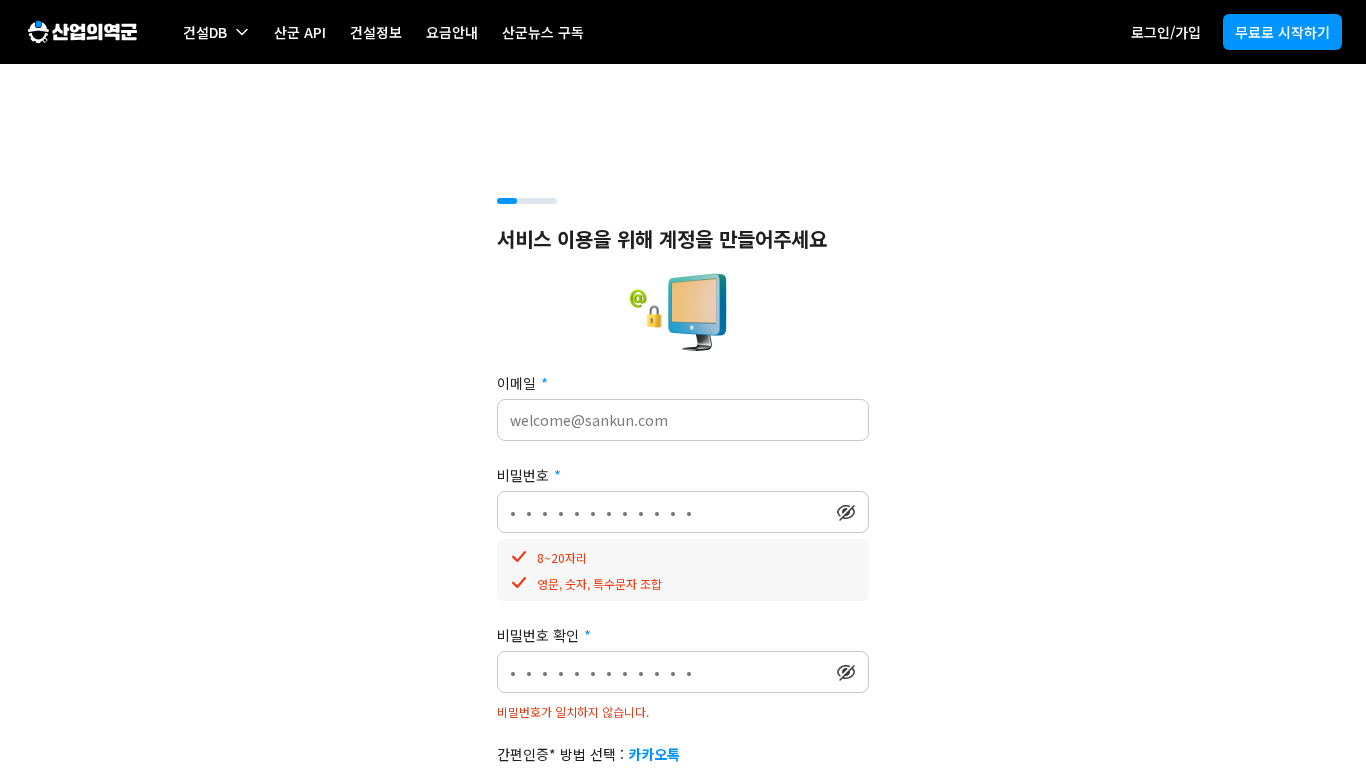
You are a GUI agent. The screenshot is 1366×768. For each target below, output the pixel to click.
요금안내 (452, 32)
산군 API (300, 32)
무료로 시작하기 (1282, 32)
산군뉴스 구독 (543, 32)
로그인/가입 (1166, 32)
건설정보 (376, 32)
